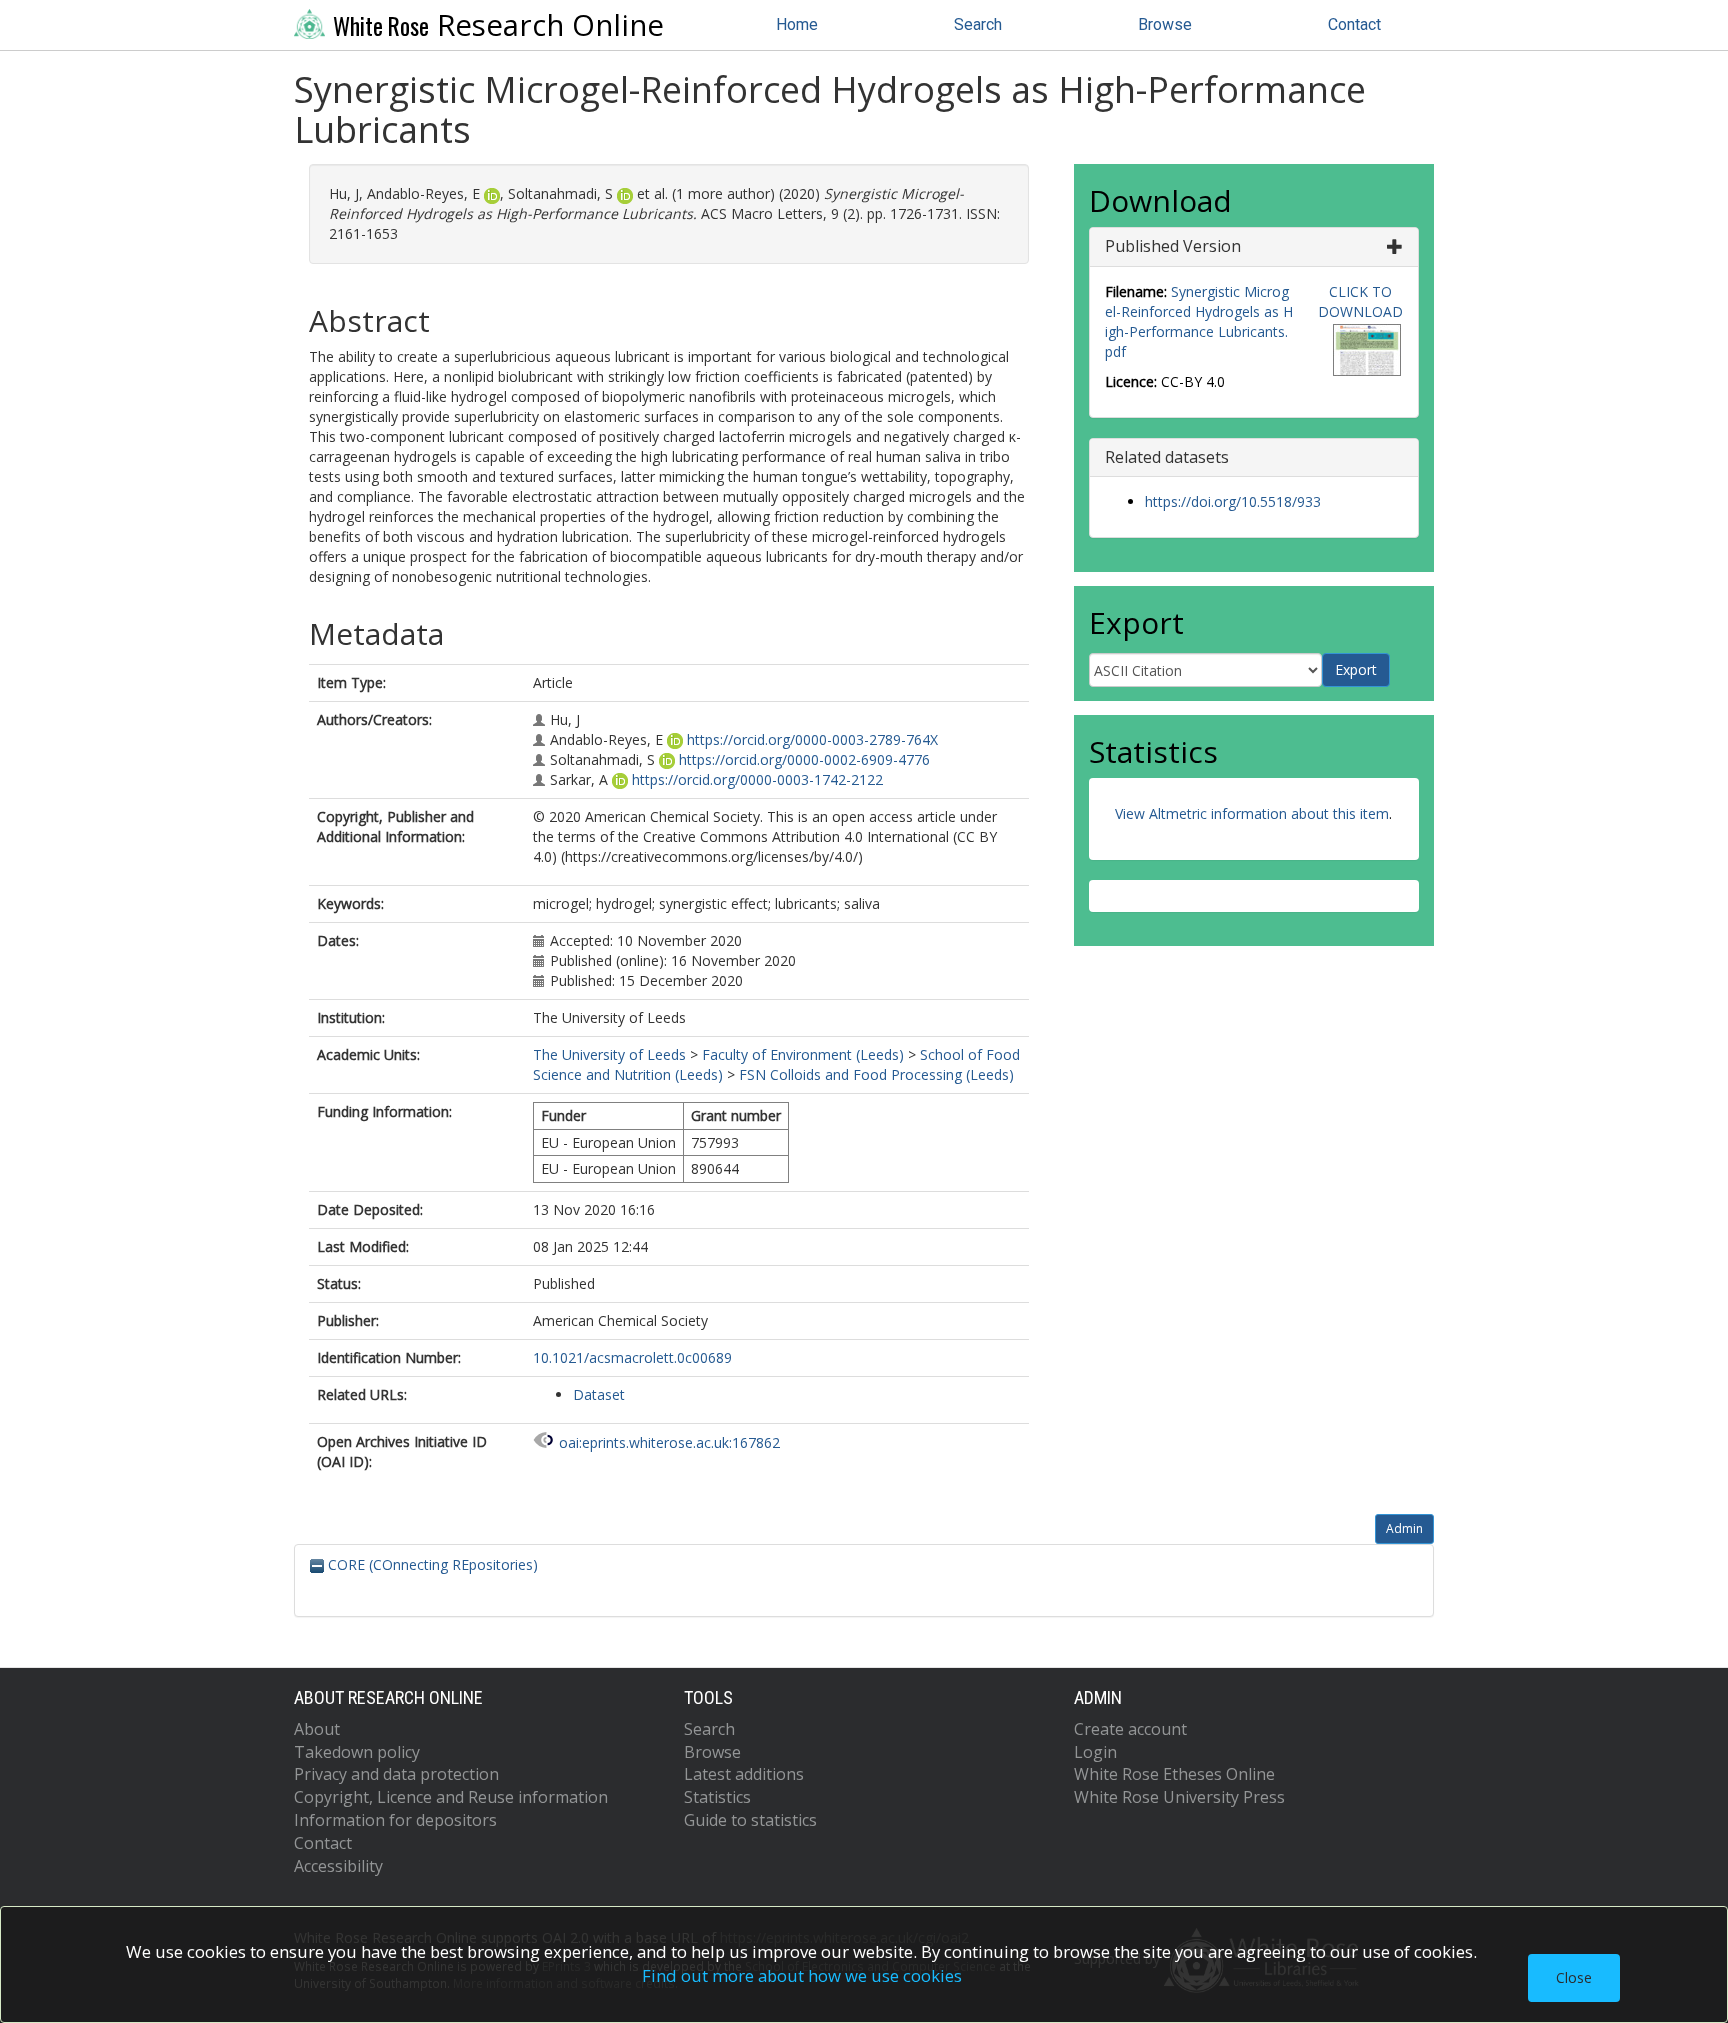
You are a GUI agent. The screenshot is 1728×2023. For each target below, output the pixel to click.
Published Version (1173, 246)
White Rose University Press (1179, 1797)
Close (1574, 1977)
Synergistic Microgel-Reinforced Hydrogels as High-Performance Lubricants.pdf (1199, 321)
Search (978, 24)
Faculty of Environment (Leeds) (803, 1054)
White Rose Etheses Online (1174, 1774)
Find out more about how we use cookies (802, 1975)
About (317, 1729)
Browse (1165, 24)
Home (797, 24)
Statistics (717, 1797)
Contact (1354, 24)
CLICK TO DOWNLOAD (1360, 301)
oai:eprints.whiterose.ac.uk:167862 (669, 1442)
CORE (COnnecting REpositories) (431, 1564)
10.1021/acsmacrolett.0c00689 (632, 1357)
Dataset (599, 1394)
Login (1095, 1752)
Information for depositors (395, 1820)
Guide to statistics (750, 1820)
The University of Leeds (609, 1054)
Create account (1130, 1729)
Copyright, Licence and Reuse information (451, 1797)
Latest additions (744, 1774)
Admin (1404, 1528)
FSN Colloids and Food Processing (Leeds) (876, 1074)
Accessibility (338, 1866)
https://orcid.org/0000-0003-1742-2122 (757, 779)
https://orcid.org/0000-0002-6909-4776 (804, 759)
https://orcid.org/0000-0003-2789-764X (812, 739)
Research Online (498, 25)
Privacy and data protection (396, 1774)
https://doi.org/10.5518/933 (1233, 501)
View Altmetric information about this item (1252, 813)
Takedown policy (357, 1752)
